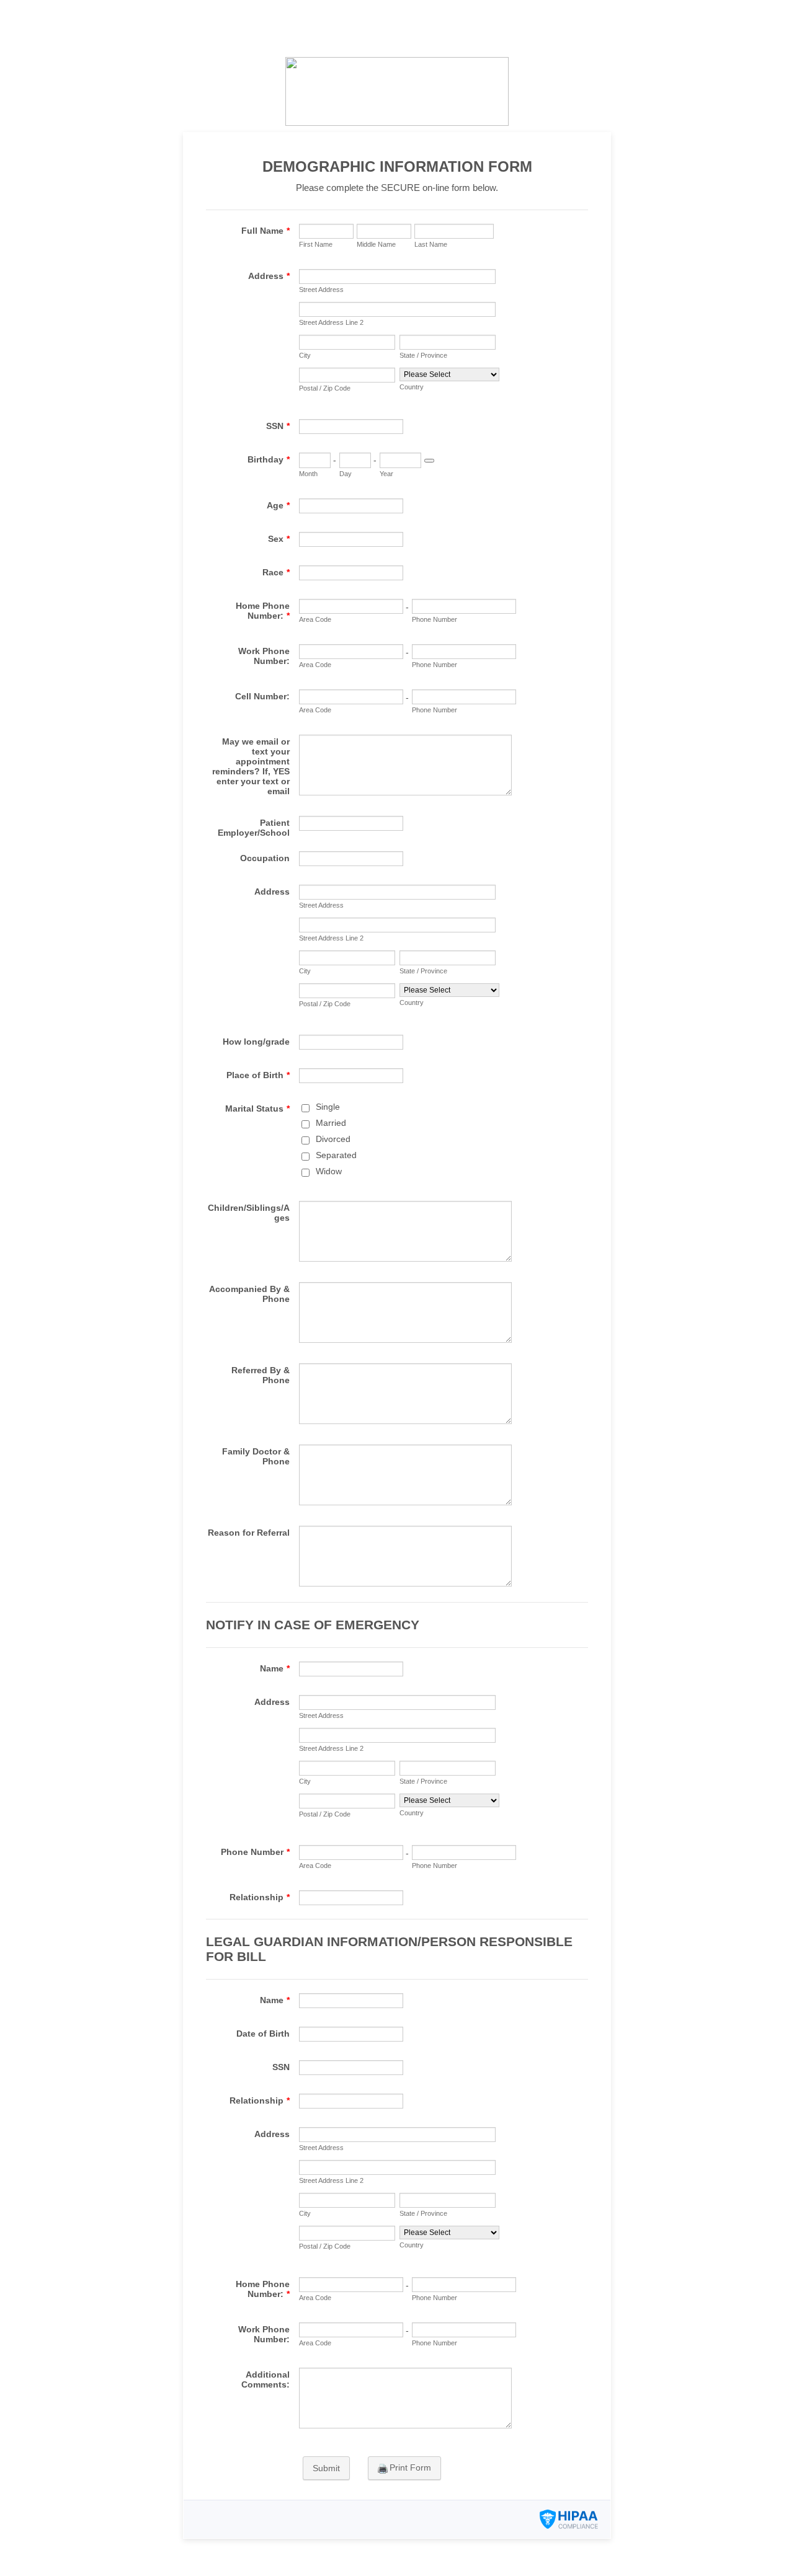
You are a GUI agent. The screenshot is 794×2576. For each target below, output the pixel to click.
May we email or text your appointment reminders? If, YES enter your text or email (251, 766)
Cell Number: (262, 696)
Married (331, 1123)
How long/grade (256, 1042)
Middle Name (376, 244)
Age (278, 505)
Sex (279, 539)
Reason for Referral (249, 1533)
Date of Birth (263, 2034)
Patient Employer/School (254, 828)
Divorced (333, 1139)
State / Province (423, 355)
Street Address (321, 290)
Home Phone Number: (263, 611)
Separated (336, 1155)
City (305, 355)
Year (386, 474)
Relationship (260, 1897)
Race (276, 572)
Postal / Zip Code (325, 388)
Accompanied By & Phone (249, 1294)
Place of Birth (258, 1075)
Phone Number (435, 619)
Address (269, 276)
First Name (316, 244)
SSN (278, 426)
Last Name (431, 244)
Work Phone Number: (264, 656)
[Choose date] (429, 461)
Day (346, 474)
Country (412, 387)
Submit (326, 2468)
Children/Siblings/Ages (249, 1213)
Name (275, 1668)
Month (308, 474)
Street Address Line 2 (331, 322)
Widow (329, 1171)
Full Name (265, 231)
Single (328, 1107)
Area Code (315, 619)
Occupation (265, 858)
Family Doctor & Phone (256, 1456)
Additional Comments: (265, 2379)
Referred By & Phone (261, 1375)
